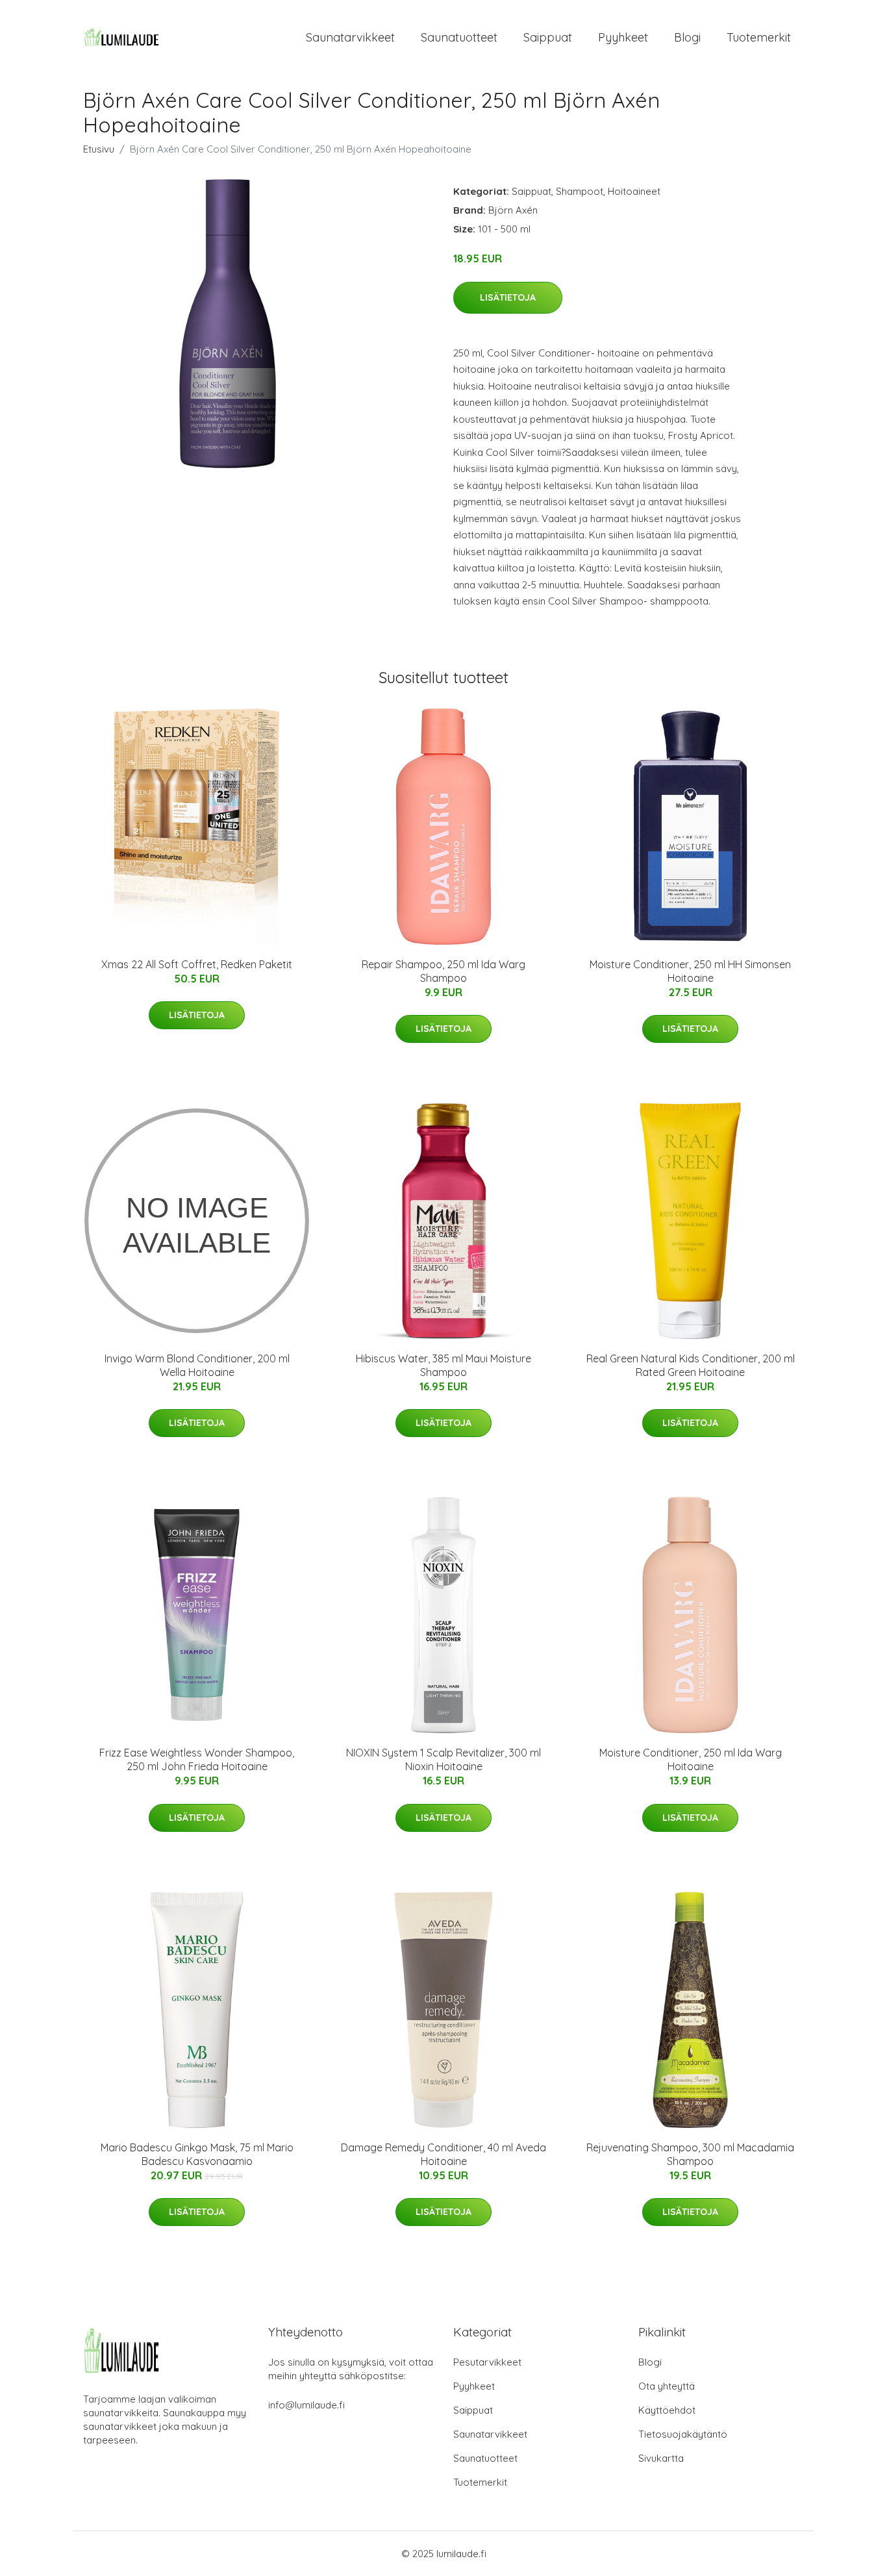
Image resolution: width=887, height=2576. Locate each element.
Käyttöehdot (667, 2410)
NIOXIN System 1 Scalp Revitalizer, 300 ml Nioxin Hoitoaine (443, 1759)
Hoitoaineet (634, 191)
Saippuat (548, 37)
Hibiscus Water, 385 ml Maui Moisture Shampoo (443, 1365)
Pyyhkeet (623, 37)
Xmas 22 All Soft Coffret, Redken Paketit (197, 964)
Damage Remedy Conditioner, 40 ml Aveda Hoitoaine (443, 2154)
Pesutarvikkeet (487, 2362)
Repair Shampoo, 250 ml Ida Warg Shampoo (443, 971)
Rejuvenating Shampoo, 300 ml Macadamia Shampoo (690, 2154)
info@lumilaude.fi (306, 2405)
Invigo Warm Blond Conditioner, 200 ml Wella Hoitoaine (197, 1365)
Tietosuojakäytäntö (683, 2434)
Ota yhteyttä (667, 2386)
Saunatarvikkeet (350, 37)
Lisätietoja (508, 297)
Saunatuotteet (459, 37)
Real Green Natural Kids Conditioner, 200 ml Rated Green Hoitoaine (691, 1365)
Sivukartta (661, 2458)
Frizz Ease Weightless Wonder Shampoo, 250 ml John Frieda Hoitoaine (197, 1759)
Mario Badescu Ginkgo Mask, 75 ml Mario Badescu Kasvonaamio (197, 2154)
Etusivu (99, 149)
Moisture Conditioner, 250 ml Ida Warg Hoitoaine (691, 1759)
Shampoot (580, 191)
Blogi (687, 37)
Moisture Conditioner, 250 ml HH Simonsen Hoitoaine (690, 971)
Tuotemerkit (759, 37)
